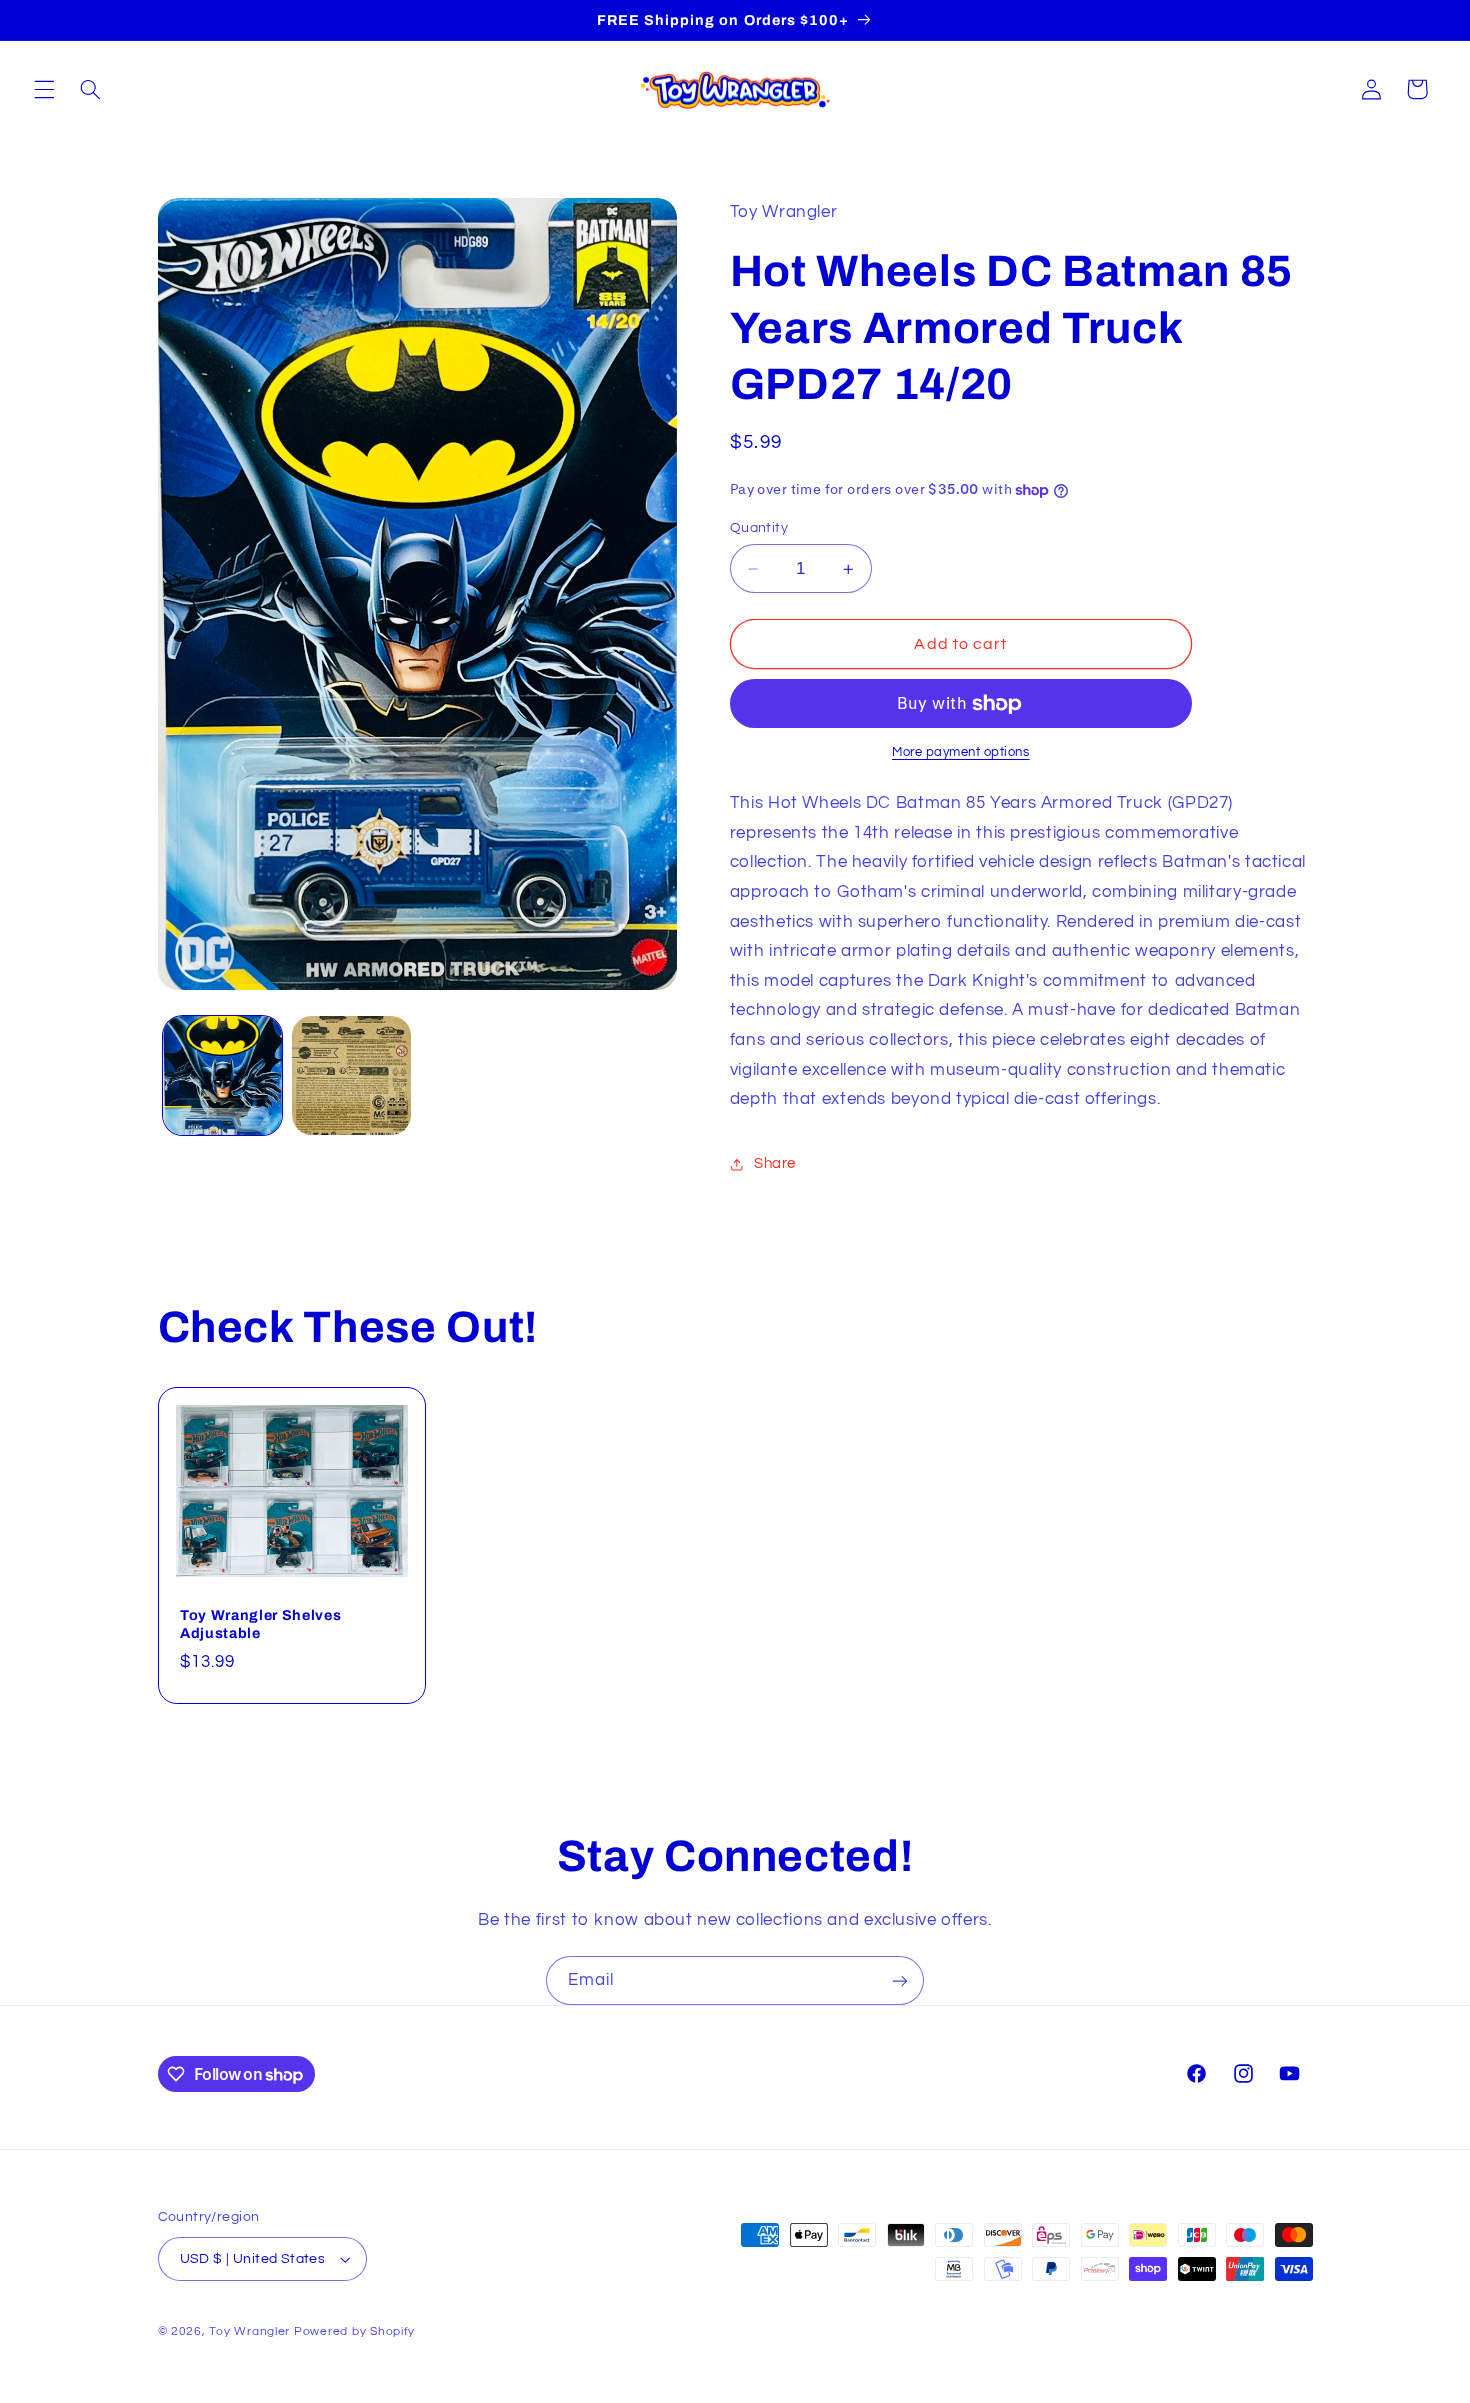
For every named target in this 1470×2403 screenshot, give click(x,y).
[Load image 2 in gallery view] (351, 1075)
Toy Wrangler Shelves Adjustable (260, 1624)
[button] (44, 89)
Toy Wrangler (249, 2331)
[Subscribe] (900, 1980)
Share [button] (775, 1163)
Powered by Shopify (354, 2331)
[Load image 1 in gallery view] (222, 1075)
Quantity (759, 528)
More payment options (961, 753)
